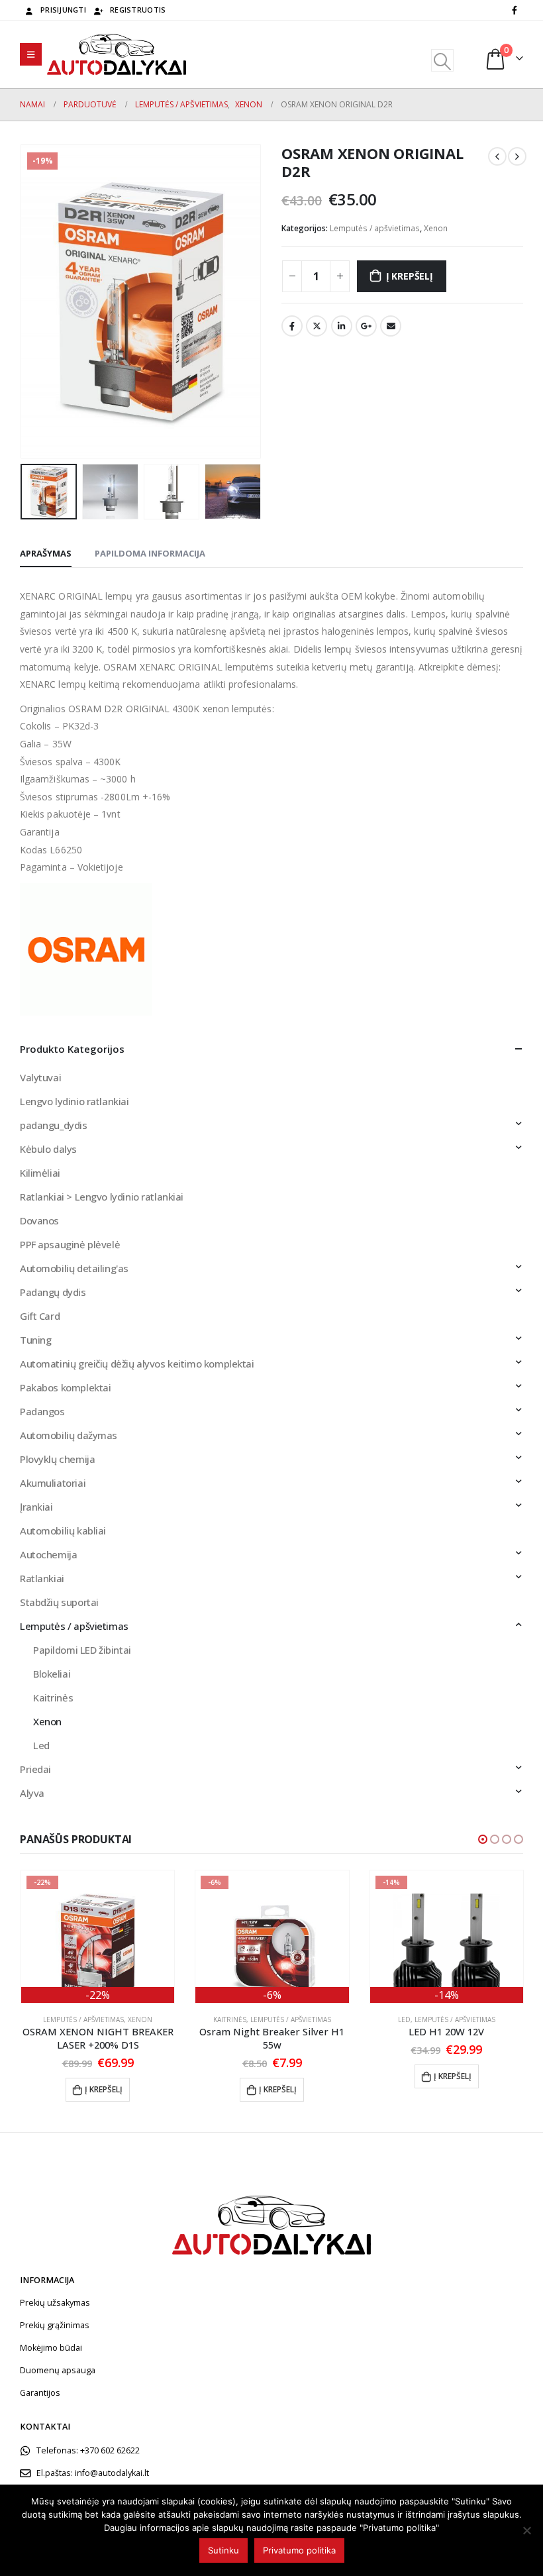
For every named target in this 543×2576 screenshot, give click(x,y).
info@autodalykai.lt (112, 2473)
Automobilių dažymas (69, 1435)
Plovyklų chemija (57, 1459)
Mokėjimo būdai (51, 2348)
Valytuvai (40, 1077)
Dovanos (39, 1220)
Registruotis (138, 10)
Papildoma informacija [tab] (150, 553)
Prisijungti (63, 10)
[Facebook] (515, 10)
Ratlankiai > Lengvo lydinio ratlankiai (102, 1197)
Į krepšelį (410, 276)
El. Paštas (391, 326)
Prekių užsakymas (55, 2303)
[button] (483, 1839)
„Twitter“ (317, 326)
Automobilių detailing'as (74, 1268)
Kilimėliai (40, 1173)
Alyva (32, 1793)
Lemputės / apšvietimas (375, 228)
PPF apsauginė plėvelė (70, 1244)
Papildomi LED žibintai (82, 1650)
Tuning (35, 1340)
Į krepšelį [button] (104, 2089)
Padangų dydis (53, 1292)
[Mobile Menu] (31, 54)
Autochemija (48, 1554)
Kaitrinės (53, 1697)
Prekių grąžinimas (55, 2325)
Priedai (35, 1769)
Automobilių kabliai (63, 1530)
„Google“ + (366, 326)
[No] (526, 2530)
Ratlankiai (42, 1578)
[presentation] (36, 301)
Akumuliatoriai (53, 1483)
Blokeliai (52, 1674)
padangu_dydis (54, 1125)
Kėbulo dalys (48, 1149)
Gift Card (40, 1316)
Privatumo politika (299, 2550)
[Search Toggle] (442, 60)
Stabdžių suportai (59, 1602)
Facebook (292, 326)
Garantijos (40, 2393)
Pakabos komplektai (65, 1387)
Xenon (436, 228)
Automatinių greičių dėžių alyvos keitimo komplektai (137, 1364)
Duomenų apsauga (58, 2370)
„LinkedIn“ (342, 326)
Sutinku (223, 2550)
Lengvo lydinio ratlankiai (74, 1101)
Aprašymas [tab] (46, 553)
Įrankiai (36, 1507)
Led (41, 1745)
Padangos (42, 1411)
